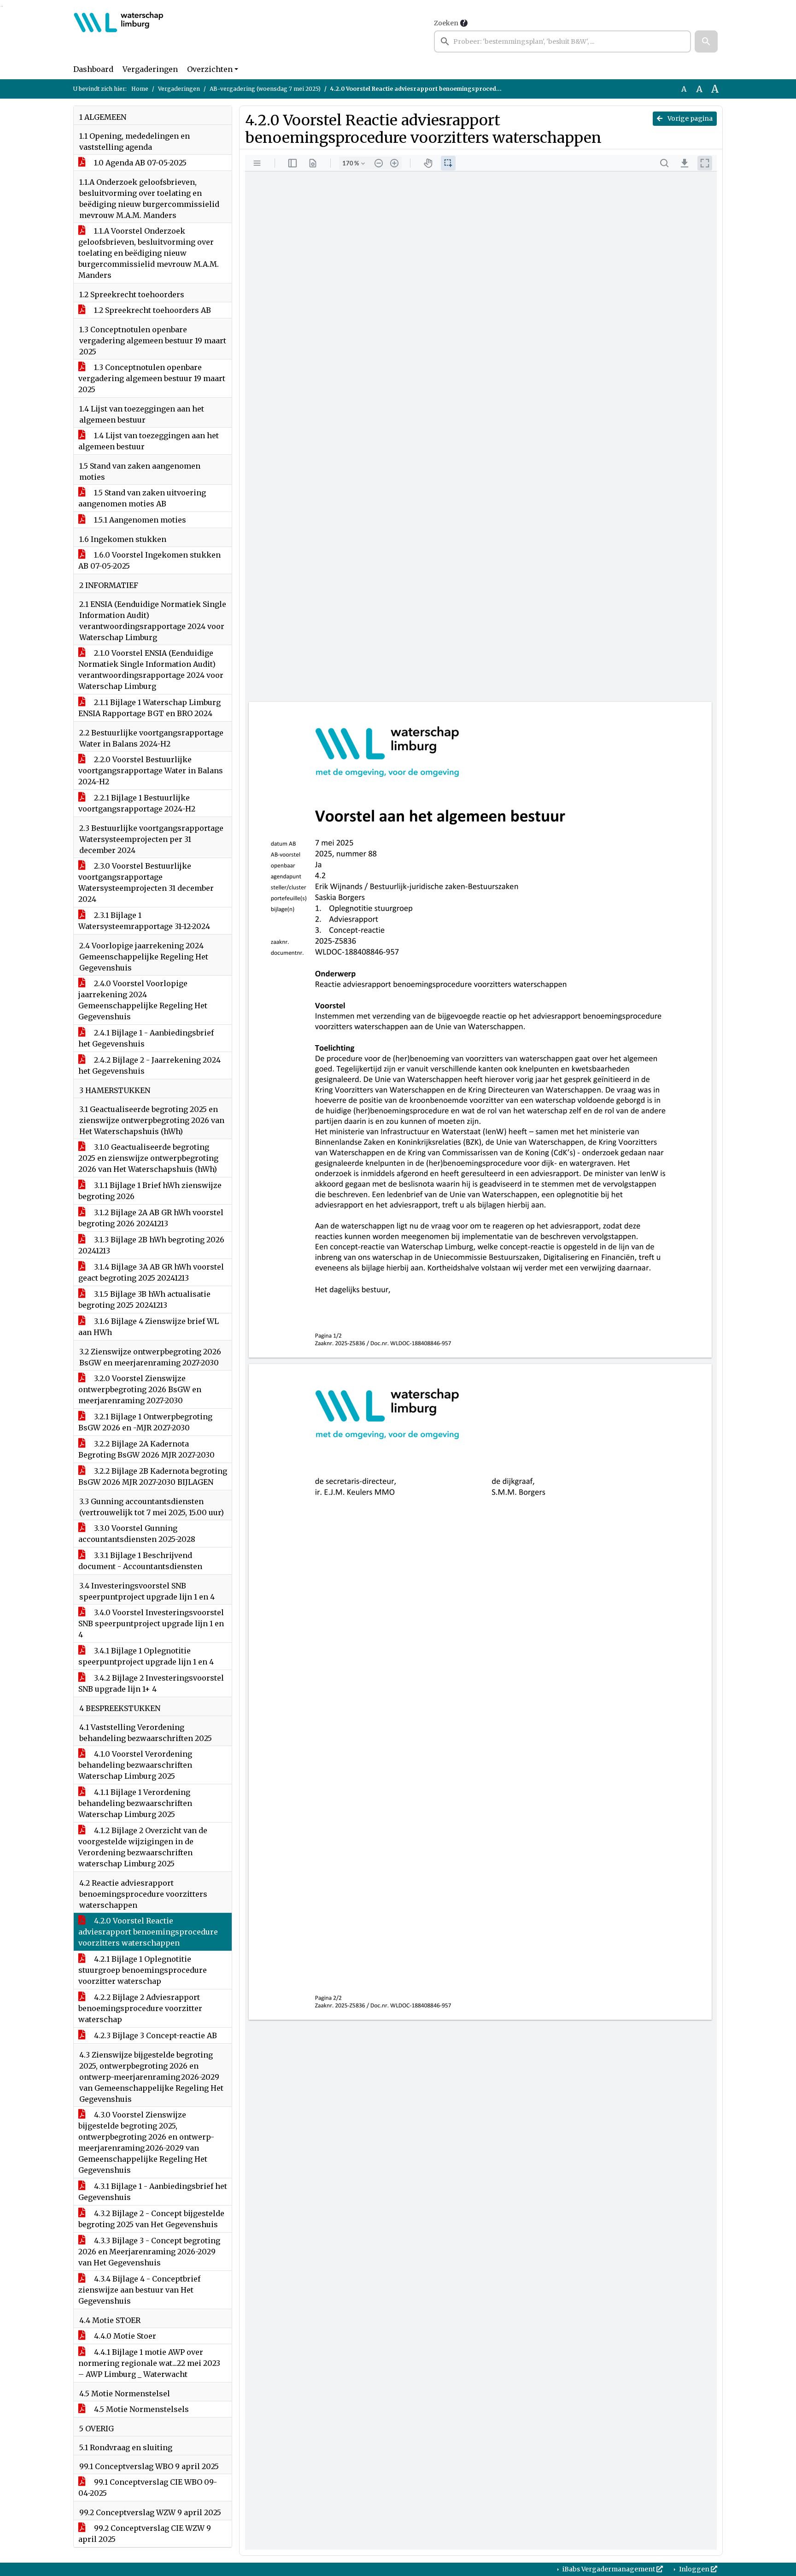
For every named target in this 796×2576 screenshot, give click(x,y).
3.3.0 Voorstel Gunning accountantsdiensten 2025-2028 (137, 1534)
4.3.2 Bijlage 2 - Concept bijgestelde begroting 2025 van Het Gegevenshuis (151, 2219)
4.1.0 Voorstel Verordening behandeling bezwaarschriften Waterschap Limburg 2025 (135, 1765)
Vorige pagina (689, 118)
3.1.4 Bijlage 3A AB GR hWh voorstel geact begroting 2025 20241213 (151, 1272)
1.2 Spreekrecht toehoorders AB (152, 310)
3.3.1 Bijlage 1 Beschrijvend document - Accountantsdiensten (140, 1561)
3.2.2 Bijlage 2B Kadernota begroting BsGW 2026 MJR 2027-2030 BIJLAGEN (153, 1476)
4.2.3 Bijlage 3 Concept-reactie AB (155, 2035)
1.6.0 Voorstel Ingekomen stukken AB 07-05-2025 (149, 560)
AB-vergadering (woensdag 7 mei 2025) (265, 89)
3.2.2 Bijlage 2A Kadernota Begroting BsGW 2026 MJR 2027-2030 (146, 1449)
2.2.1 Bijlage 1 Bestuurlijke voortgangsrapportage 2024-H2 (137, 803)
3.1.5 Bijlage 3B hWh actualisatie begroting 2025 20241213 (144, 1300)
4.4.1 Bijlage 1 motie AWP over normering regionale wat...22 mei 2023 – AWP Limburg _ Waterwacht (149, 2363)
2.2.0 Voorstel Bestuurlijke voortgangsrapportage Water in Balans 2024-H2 (151, 770)
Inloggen (694, 2569)
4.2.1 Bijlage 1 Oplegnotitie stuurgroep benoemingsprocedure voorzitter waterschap (143, 1970)
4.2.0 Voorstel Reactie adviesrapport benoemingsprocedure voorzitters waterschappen (148, 1932)
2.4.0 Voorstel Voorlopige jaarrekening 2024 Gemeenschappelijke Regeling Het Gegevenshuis (143, 1000)
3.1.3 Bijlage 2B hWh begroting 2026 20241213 (151, 1245)
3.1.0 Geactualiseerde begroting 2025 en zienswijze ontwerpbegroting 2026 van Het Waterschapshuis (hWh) (148, 1158)
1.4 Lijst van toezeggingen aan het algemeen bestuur (149, 441)
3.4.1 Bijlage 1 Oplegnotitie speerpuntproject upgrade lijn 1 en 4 (146, 1656)
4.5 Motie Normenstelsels (140, 2409)
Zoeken (446, 23)
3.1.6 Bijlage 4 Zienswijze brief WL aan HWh (149, 1327)
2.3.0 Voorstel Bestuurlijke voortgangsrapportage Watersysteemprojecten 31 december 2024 (146, 882)
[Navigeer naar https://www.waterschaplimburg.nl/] (119, 35)
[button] (706, 41)
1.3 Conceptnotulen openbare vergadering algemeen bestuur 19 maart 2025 (152, 378)
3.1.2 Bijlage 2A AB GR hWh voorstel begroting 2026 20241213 (151, 1218)
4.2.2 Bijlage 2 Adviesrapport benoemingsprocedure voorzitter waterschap (140, 2008)
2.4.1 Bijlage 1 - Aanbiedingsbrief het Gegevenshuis (146, 1038)
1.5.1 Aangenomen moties (139, 520)
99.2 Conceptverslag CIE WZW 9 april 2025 (145, 2534)
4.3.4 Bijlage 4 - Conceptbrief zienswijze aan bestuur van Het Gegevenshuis (139, 2290)
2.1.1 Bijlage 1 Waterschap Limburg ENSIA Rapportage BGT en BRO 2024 (149, 708)
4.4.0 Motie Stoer (124, 2336)
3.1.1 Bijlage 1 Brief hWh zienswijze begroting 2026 (150, 1191)
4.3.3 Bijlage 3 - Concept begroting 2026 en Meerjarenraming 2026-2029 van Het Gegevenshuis (149, 2252)
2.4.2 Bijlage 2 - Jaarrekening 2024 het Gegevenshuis (149, 1065)
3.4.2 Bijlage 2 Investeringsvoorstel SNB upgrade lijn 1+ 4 (151, 1683)
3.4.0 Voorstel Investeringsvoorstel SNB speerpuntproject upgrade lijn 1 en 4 (151, 1623)
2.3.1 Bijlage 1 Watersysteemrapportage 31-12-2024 (144, 921)
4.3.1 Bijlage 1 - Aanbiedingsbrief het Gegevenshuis (153, 2192)
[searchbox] (562, 41)
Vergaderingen (150, 69)
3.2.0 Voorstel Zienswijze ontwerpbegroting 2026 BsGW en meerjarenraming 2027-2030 (140, 1389)
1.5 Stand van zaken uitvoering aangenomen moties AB (142, 498)
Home (140, 89)
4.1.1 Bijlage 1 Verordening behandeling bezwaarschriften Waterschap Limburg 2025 (135, 1803)
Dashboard (93, 69)
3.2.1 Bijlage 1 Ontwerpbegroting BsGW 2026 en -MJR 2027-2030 (145, 1422)
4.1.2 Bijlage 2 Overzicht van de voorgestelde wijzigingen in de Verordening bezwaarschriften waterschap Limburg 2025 (143, 1847)
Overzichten (210, 69)
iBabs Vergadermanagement (609, 2569)
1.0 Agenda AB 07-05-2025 (139, 163)
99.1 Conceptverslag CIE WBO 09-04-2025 (148, 2488)
